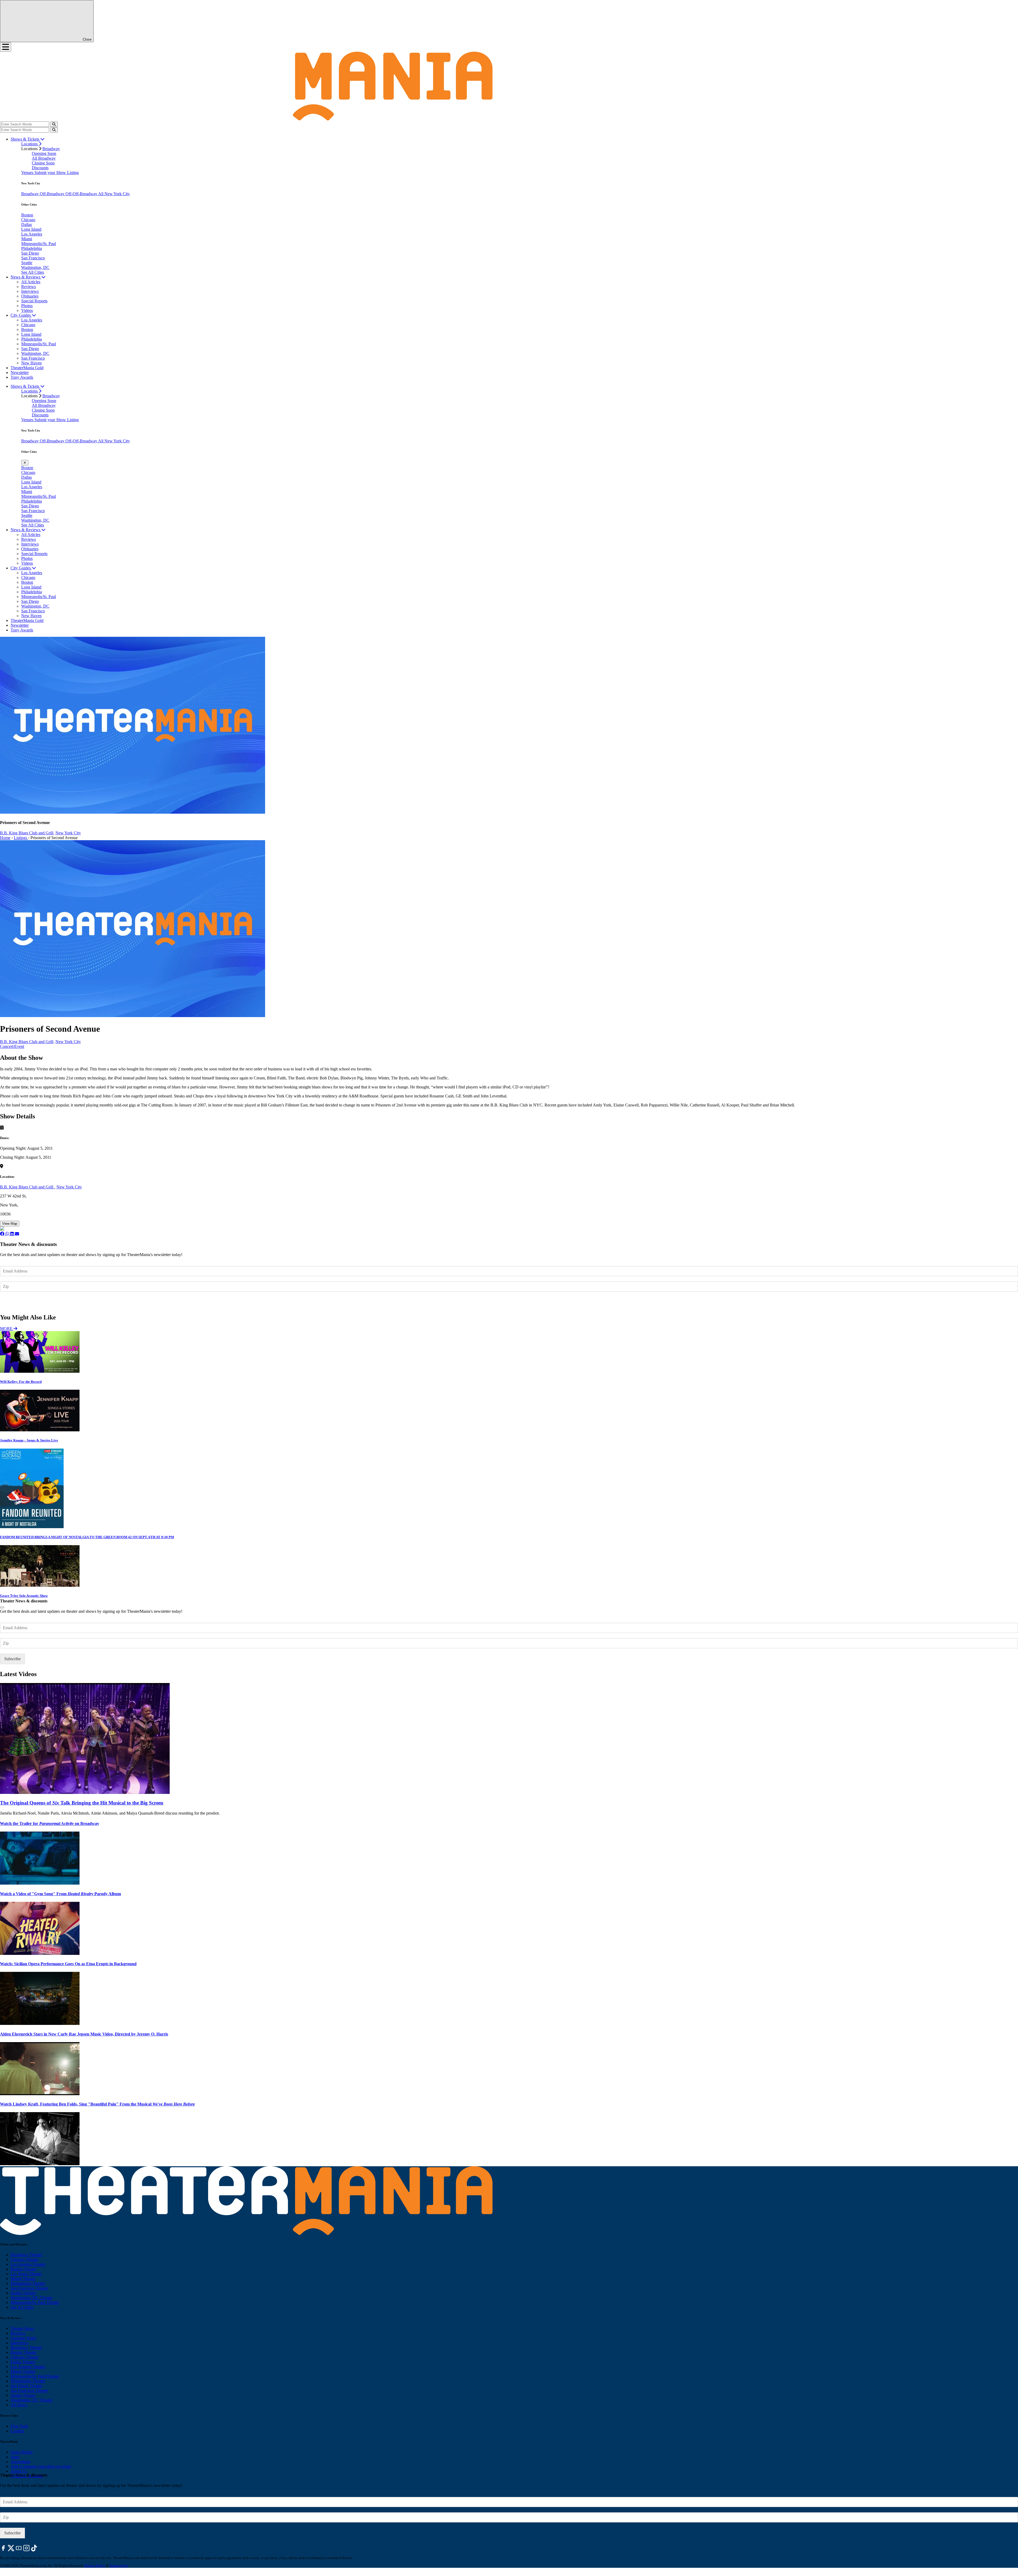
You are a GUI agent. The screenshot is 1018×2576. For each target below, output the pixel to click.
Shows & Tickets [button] (25, 139)
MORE (7, 1329)
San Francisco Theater (29, 2288)
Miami (27, 239)
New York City (68, 833)
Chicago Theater (25, 2259)
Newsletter (20, 372)
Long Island (31, 229)
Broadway (51, 149)
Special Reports (34, 301)
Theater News (22, 2328)
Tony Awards (22, 377)
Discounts (40, 168)
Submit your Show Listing (57, 173)
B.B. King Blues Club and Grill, (27, 833)
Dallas (27, 225)
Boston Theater (23, 2269)
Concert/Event (12, 1046)
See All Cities (33, 272)
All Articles (31, 282)
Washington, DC (35, 267)
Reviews (28, 287)
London (17, 2431)
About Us (19, 2471)
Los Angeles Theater (28, 2264)
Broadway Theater (26, 2255)
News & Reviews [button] (26, 277)
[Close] (2, 1607)
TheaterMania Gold (27, 368)
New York (19, 2426)
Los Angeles (32, 234)
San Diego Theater (26, 2386)
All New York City (114, 194)
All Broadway (44, 158)
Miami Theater (23, 2279)
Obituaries (30, 296)
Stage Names (22, 2452)
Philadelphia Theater (28, 2283)
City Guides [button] (21, 315)
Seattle (27, 263)
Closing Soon (43, 163)
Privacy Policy (95, 2566)
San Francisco (33, 258)
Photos (27, 306)
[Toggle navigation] (6, 47)
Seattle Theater (23, 2293)
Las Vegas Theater (26, 2274)
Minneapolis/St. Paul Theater (35, 2302)
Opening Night (23, 2338)
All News (19, 2405)
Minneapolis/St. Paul (39, 244)
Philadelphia (32, 248)
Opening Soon (44, 153)
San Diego (30, 253)
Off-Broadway (53, 194)
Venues (28, 173)
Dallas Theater (23, 2362)
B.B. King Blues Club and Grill (27, 1187)
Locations (30, 144)
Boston (27, 215)
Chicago (28, 220)
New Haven (31, 363)
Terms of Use (119, 2566)
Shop (15, 2457)
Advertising (20, 2462)
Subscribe (13, 1302)
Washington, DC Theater (32, 2298)
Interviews (30, 291)
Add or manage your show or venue (41, 2466)
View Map (10, 1224)
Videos (27, 310)
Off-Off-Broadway (82, 194)
